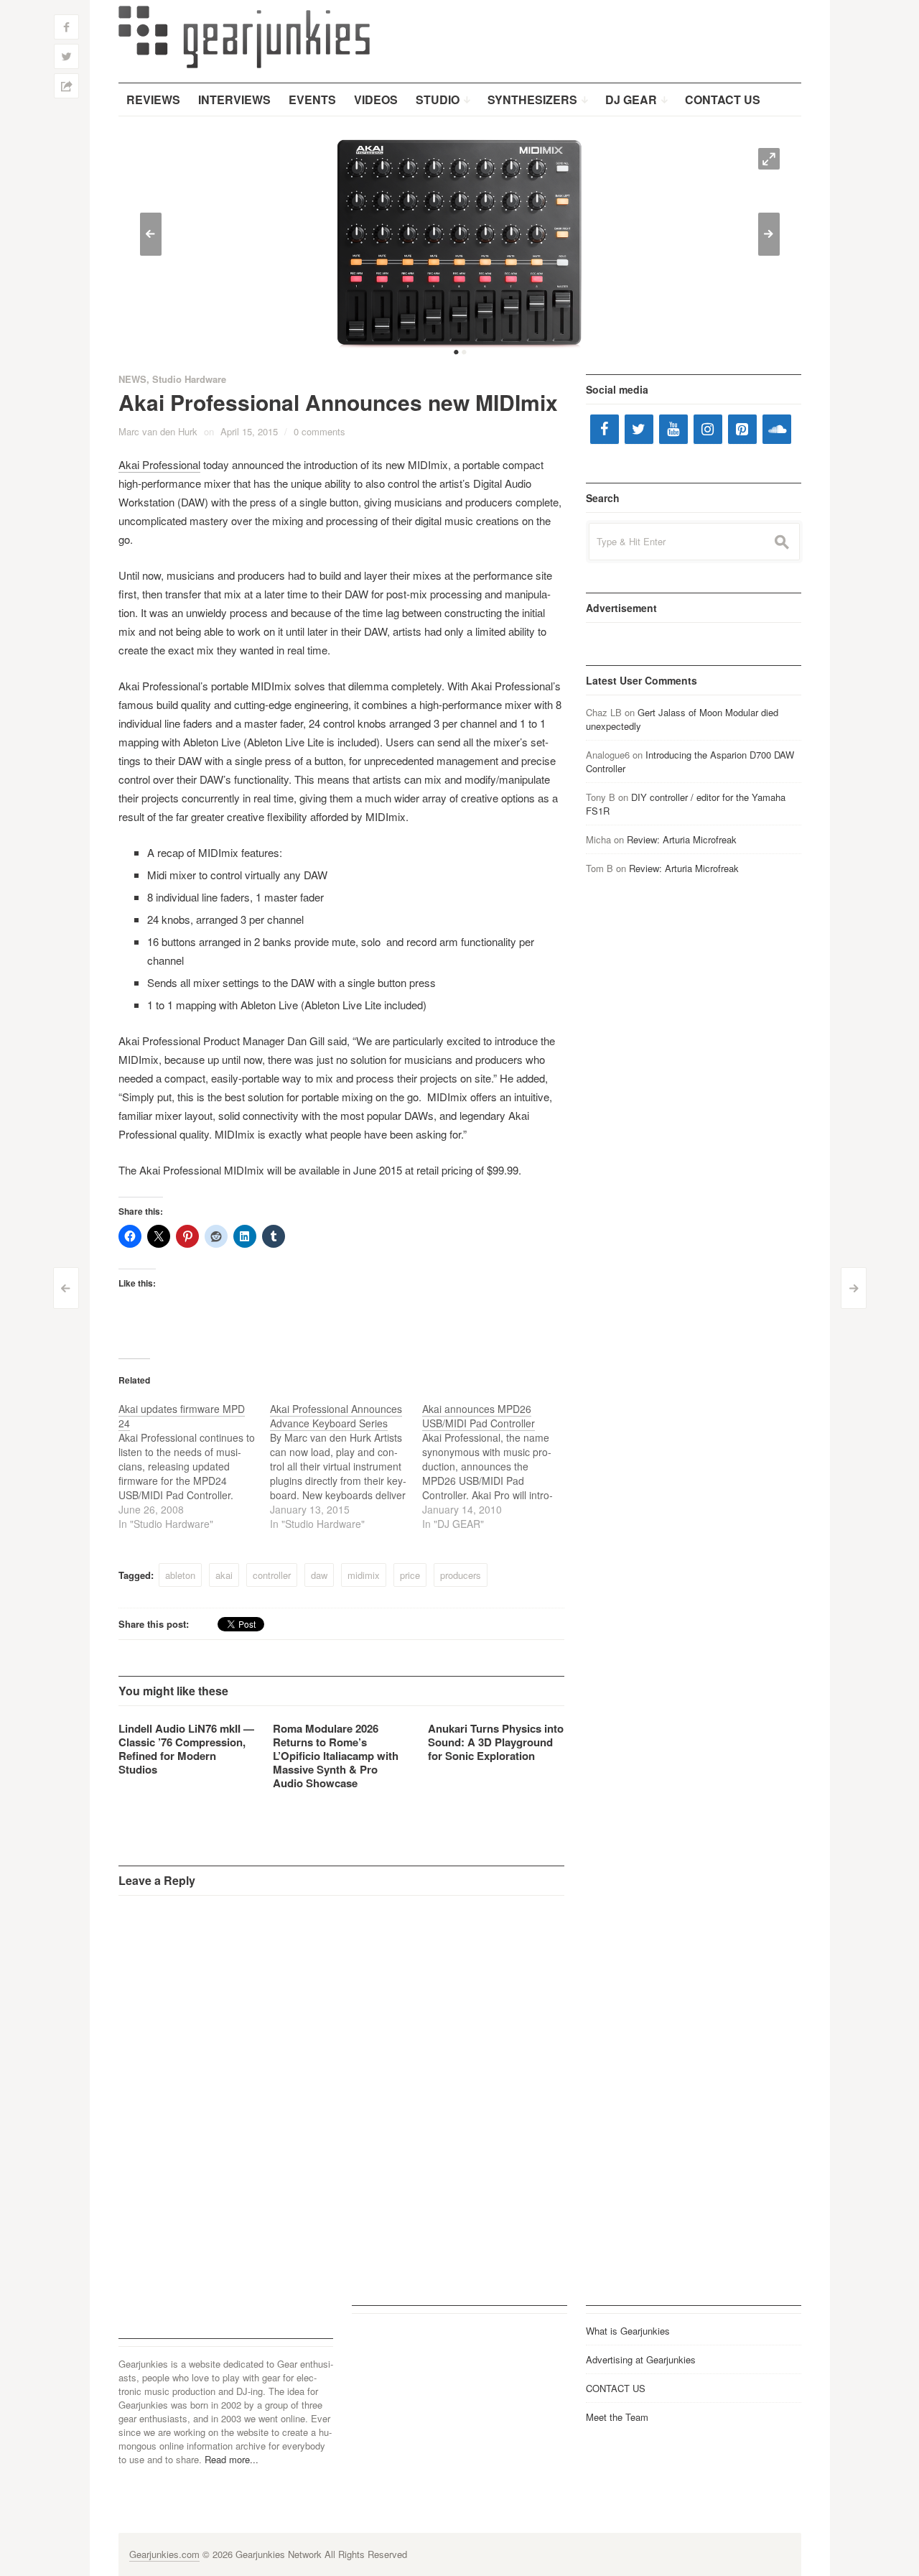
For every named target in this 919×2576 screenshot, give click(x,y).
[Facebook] (605, 429)
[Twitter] (639, 429)
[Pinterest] (742, 429)
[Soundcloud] (777, 429)
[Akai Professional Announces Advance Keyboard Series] (346, 1466)
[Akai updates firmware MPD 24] (195, 1466)
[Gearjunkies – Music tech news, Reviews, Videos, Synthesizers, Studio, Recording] (244, 36)
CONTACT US (616, 2388)
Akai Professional (159, 464)
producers (461, 1575)
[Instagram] (708, 429)
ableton (180, 1575)
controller (272, 1575)
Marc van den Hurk (158, 431)
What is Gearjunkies (628, 2331)
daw (319, 1575)
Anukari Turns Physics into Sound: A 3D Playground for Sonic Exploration (496, 1742)
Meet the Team (617, 2417)
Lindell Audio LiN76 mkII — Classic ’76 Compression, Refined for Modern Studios (186, 1749)
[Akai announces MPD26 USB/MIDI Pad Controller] (498, 1466)
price (410, 1575)
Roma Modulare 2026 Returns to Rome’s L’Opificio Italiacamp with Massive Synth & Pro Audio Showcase (336, 1756)
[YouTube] (673, 429)
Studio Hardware (189, 379)
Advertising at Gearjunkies (641, 2359)
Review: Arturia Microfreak (682, 839)
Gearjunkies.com (164, 2554)
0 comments (319, 431)
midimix (364, 1575)
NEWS (132, 379)
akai (224, 1575)
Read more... (232, 2459)
